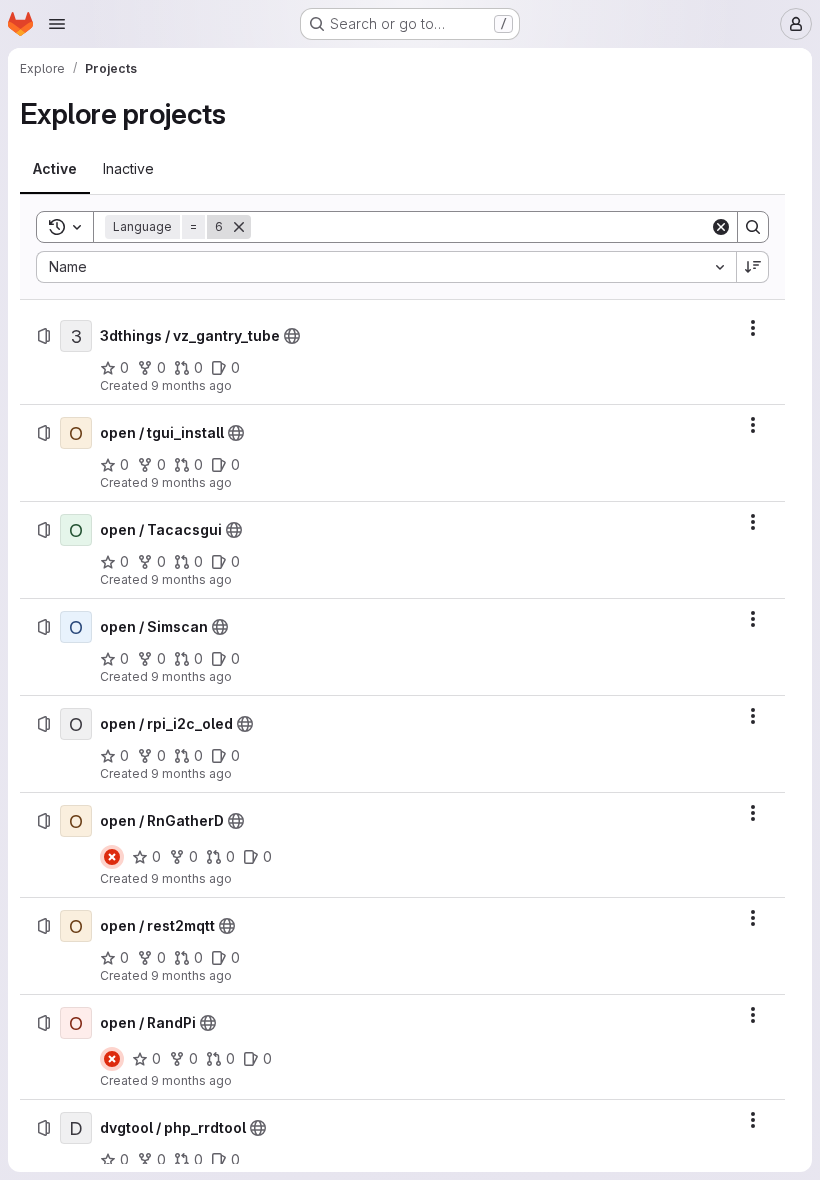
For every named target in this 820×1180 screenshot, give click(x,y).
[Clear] (721, 227)
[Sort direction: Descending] (753, 267)
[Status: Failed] (112, 857)
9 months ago (191, 385)
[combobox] (386, 267)
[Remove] (239, 227)
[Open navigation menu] (57, 24)
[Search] (753, 227)
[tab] (55, 169)
